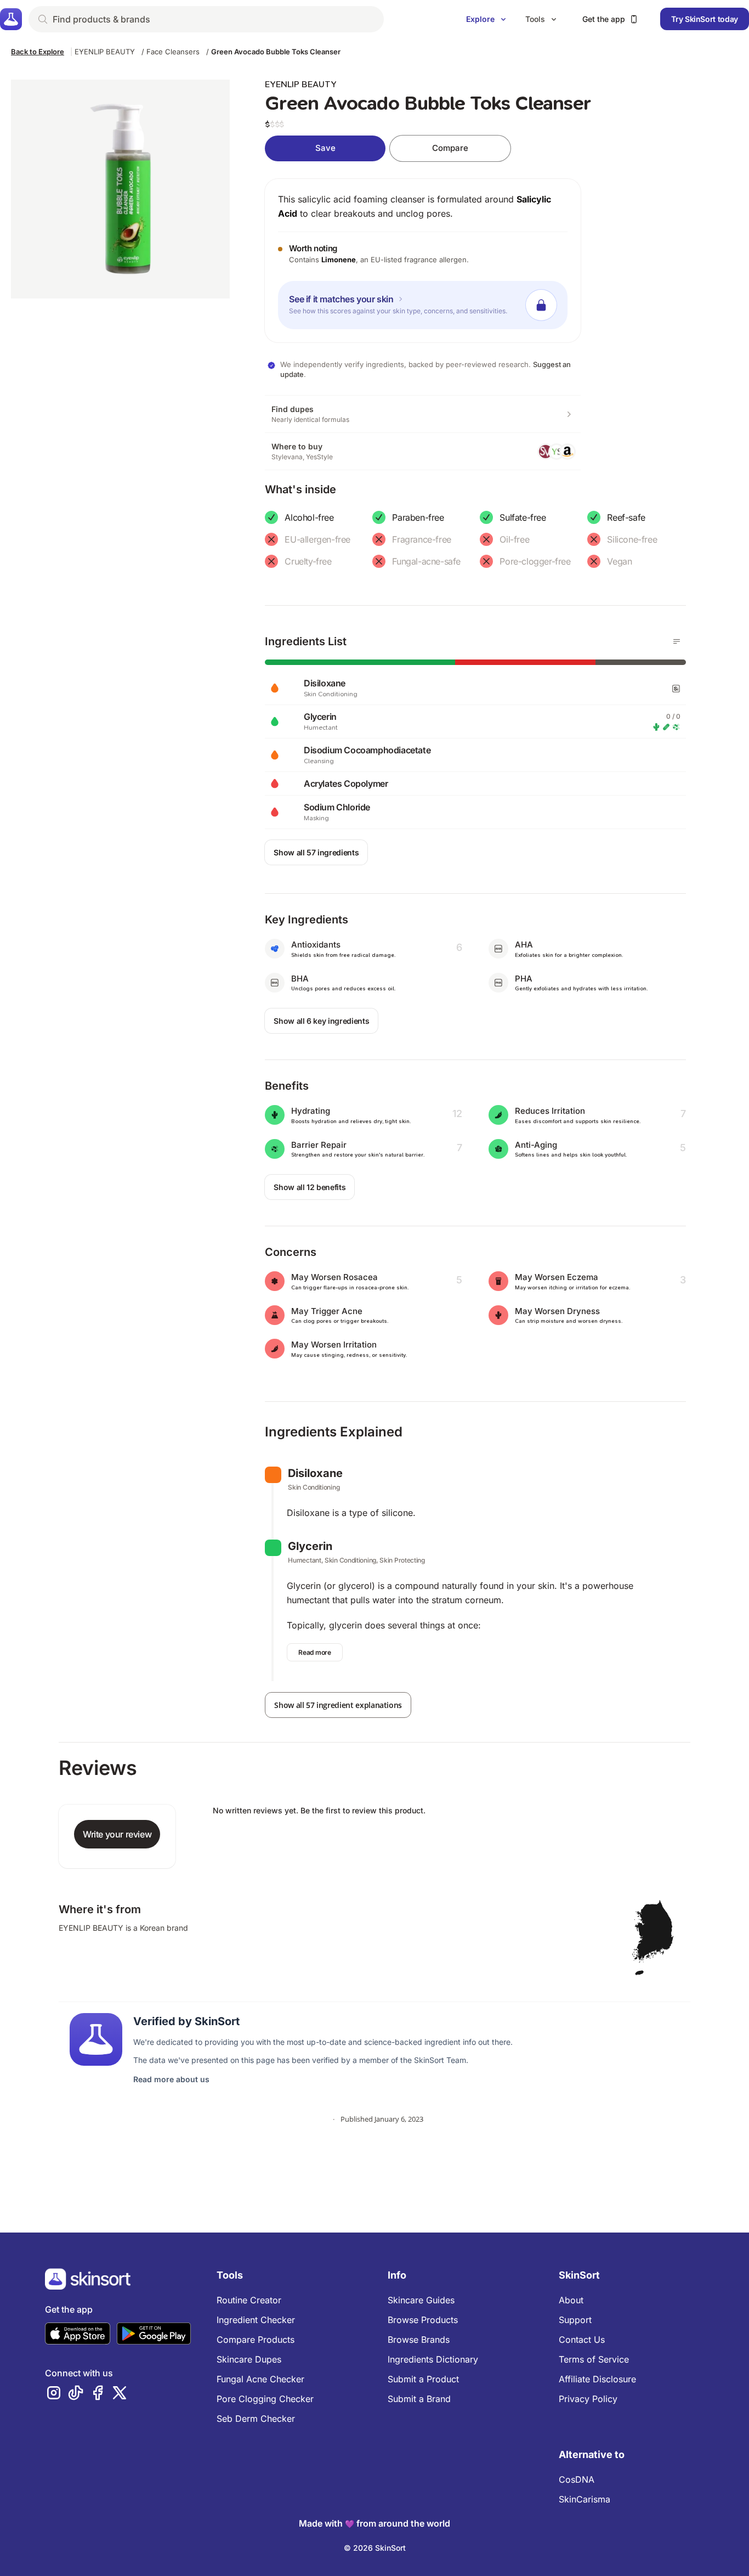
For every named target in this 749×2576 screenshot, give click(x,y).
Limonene (339, 260)
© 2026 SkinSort (375, 2548)
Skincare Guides (421, 2300)
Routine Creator (249, 2300)
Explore (480, 19)
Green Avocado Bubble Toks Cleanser (276, 52)
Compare (450, 148)
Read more (314, 1652)
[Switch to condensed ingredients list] (677, 641)
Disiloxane (315, 1473)
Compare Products (256, 2340)
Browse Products (423, 2320)
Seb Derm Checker (256, 2419)
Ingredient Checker (256, 2320)
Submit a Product (423, 2379)
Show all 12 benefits (310, 1187)
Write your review (117, 1834)
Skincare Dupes (249, 2359)
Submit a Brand (419, 2399)
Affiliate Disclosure (597, 2379)
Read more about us (171, 2079)
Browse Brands (419, 2340)
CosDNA (577, 2479)
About (571, 2300)
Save (325, 148)
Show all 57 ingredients (316, 852)
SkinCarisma (585, 2499)
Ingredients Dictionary (433, 2359)
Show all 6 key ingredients (321, 1021)
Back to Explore (38, 52)
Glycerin (310, 1546)
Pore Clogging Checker (265, 2399)
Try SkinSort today (705, 19)
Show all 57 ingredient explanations (338, 1705)
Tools (535, 19)
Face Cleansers (173, 52)
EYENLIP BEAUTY (105, 52)
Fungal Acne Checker (260, 2379)
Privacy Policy (588, 2399)
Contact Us (582, 2340)
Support (575, 2320)
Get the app (604, 19)
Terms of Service (594, 2359)
